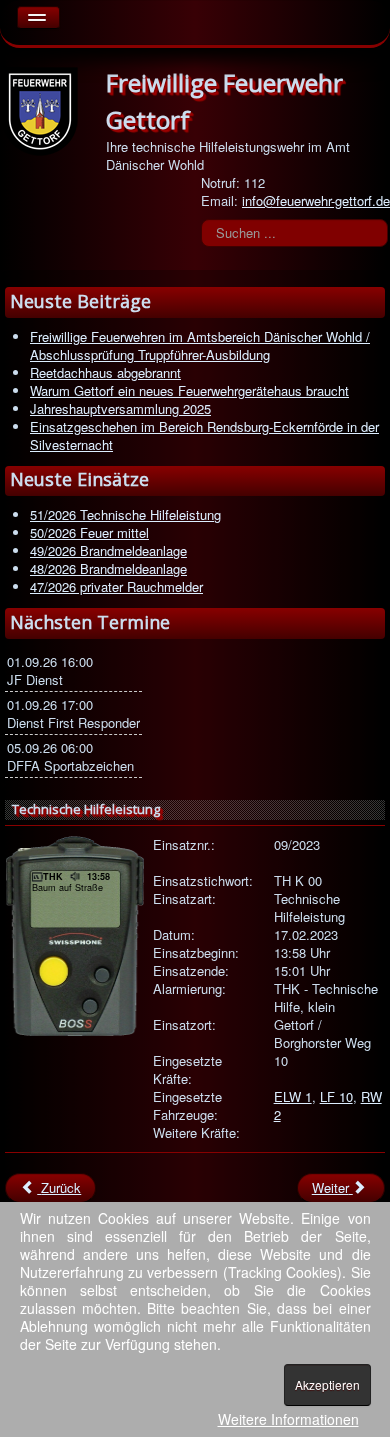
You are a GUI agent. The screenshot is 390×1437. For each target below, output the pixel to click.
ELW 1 (293, 1096)
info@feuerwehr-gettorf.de (316, 200)
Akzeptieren (327, 1384)
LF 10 (336, 1096)
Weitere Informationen (288, 1419)
